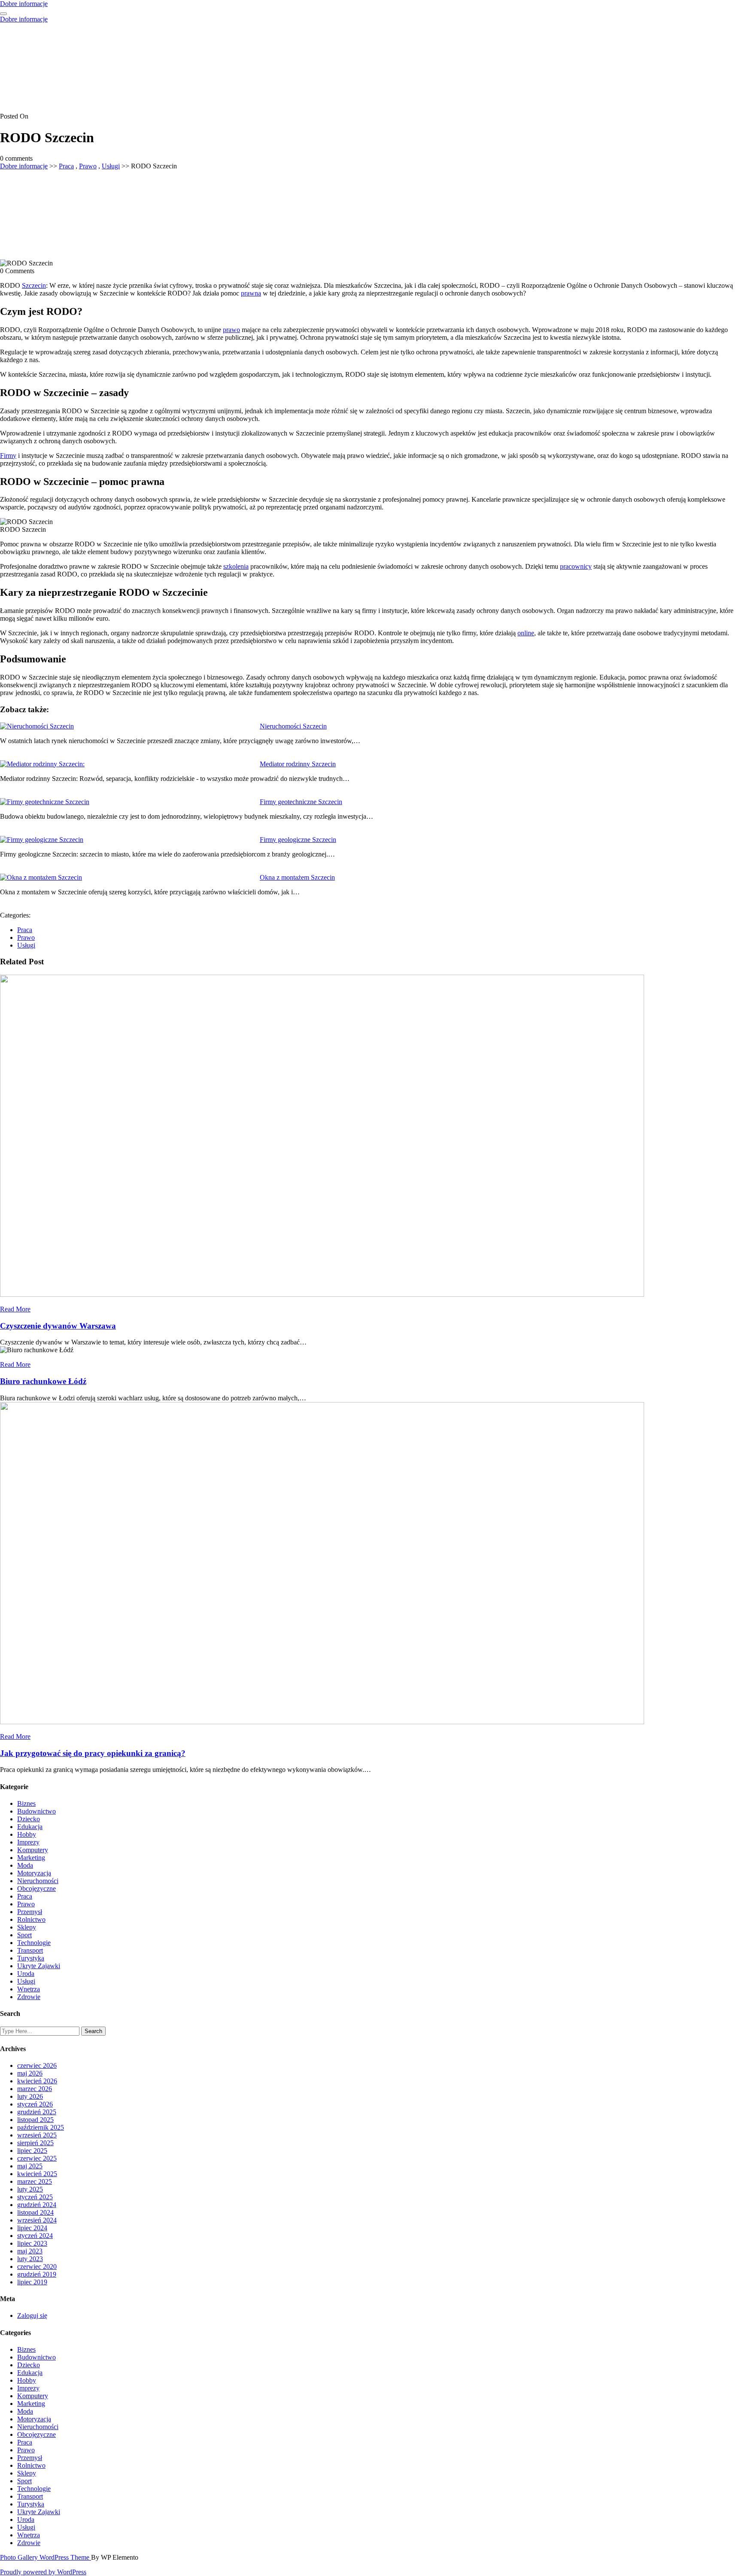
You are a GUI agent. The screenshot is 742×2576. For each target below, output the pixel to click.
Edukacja (30, 1827)
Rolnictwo (31, 1919)
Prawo (88, 166)
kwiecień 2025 (37, 2174)
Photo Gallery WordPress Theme (46, 2557)
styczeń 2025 (35, 2197)
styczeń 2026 (35, 2104)
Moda (25, 1865)
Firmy (8, 456)
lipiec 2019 (32, 2282)
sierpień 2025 (35, 2143)
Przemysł (30, 1912)
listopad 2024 (35, 2212)
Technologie (34, 1943)
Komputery (33, 1850)
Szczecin (34, 285)
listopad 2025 (35, 2120)
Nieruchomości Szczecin (293, 726)
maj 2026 (30, 2073)
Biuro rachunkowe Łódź (43, 1381)
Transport (30, 1950)
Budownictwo (36, 1811)
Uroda (26, 1974)
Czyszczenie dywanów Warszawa (58, 1326)
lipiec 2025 (32, 2151)
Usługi (111, 166)
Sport (24, 1935)
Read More (15, 1309)
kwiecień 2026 (37, 2081)
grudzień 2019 (37, 2274)
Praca (66, 166)
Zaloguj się (32, 2315)
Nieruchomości (38, 1881)
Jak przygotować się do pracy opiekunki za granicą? (93, 1753)
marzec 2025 (35, 2181)
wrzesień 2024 (37, 2220)
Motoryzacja (34, 1873)
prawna (251, 293)
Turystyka (31, 1958)
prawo (231, 330)
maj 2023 (30, 2251)
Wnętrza (29, 1989)
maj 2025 (30, 2166)
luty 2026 (30, 2096)
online (526, 633)
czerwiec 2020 (37, 2267)
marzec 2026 (35, 2089)
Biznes (26, 1803)
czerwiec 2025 (37, 2158)
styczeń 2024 (35, 2236)
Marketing (31, 1858)
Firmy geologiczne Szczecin (298, 840)
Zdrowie (29, 1997)
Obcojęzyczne (36, 1889)
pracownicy (576, 566)
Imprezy (28, 1842)
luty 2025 (30, 2189)
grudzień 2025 (37, 2112)
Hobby (27, 1834)
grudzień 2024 (37, 2205)
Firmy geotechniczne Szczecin (301, 802)
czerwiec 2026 (37, 2065)
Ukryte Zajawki (39, 1966)
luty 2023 (30, 2259)
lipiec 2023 (32, 2243)
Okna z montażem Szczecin (297, 877)
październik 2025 (41, 2127)
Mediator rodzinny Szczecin (298, 764)
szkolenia (236, 566)
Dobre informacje (24, 4)
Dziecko (29, 1819)
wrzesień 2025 (37, 2135)
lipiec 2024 (32, 2228)
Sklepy (27, 1927)
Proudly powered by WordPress (43, 2572)
